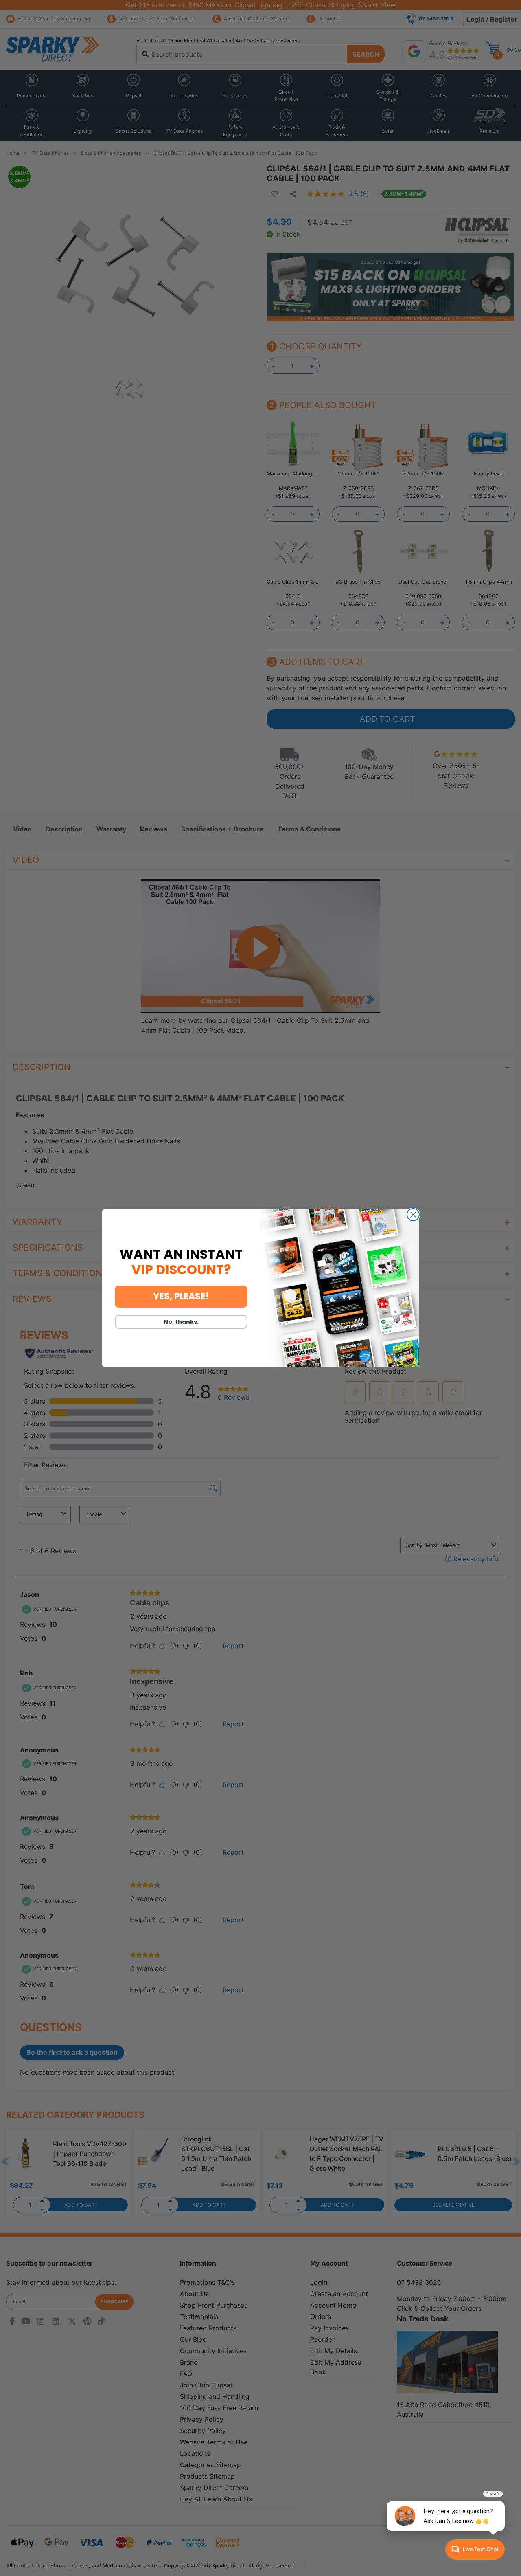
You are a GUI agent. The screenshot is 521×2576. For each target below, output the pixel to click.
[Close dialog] (413, 1215)
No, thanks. (181, 1322)
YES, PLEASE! (181, 1296)
